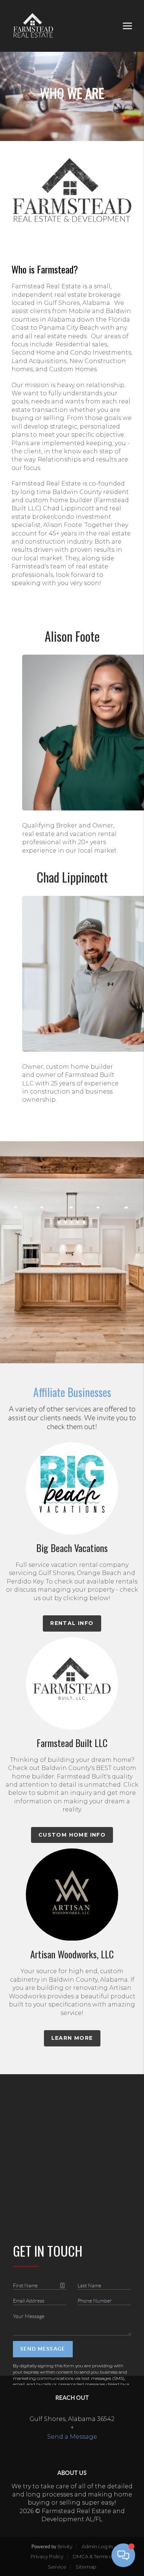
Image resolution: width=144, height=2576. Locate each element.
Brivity (65, 2546)
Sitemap (86, 2567)
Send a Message (72, 2437)
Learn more (72, 2038)
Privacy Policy (47, 2556)
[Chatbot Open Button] (123, 2555)
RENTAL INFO (72, 1623)
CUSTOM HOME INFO (72, 1835)
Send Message (43, 2349)
